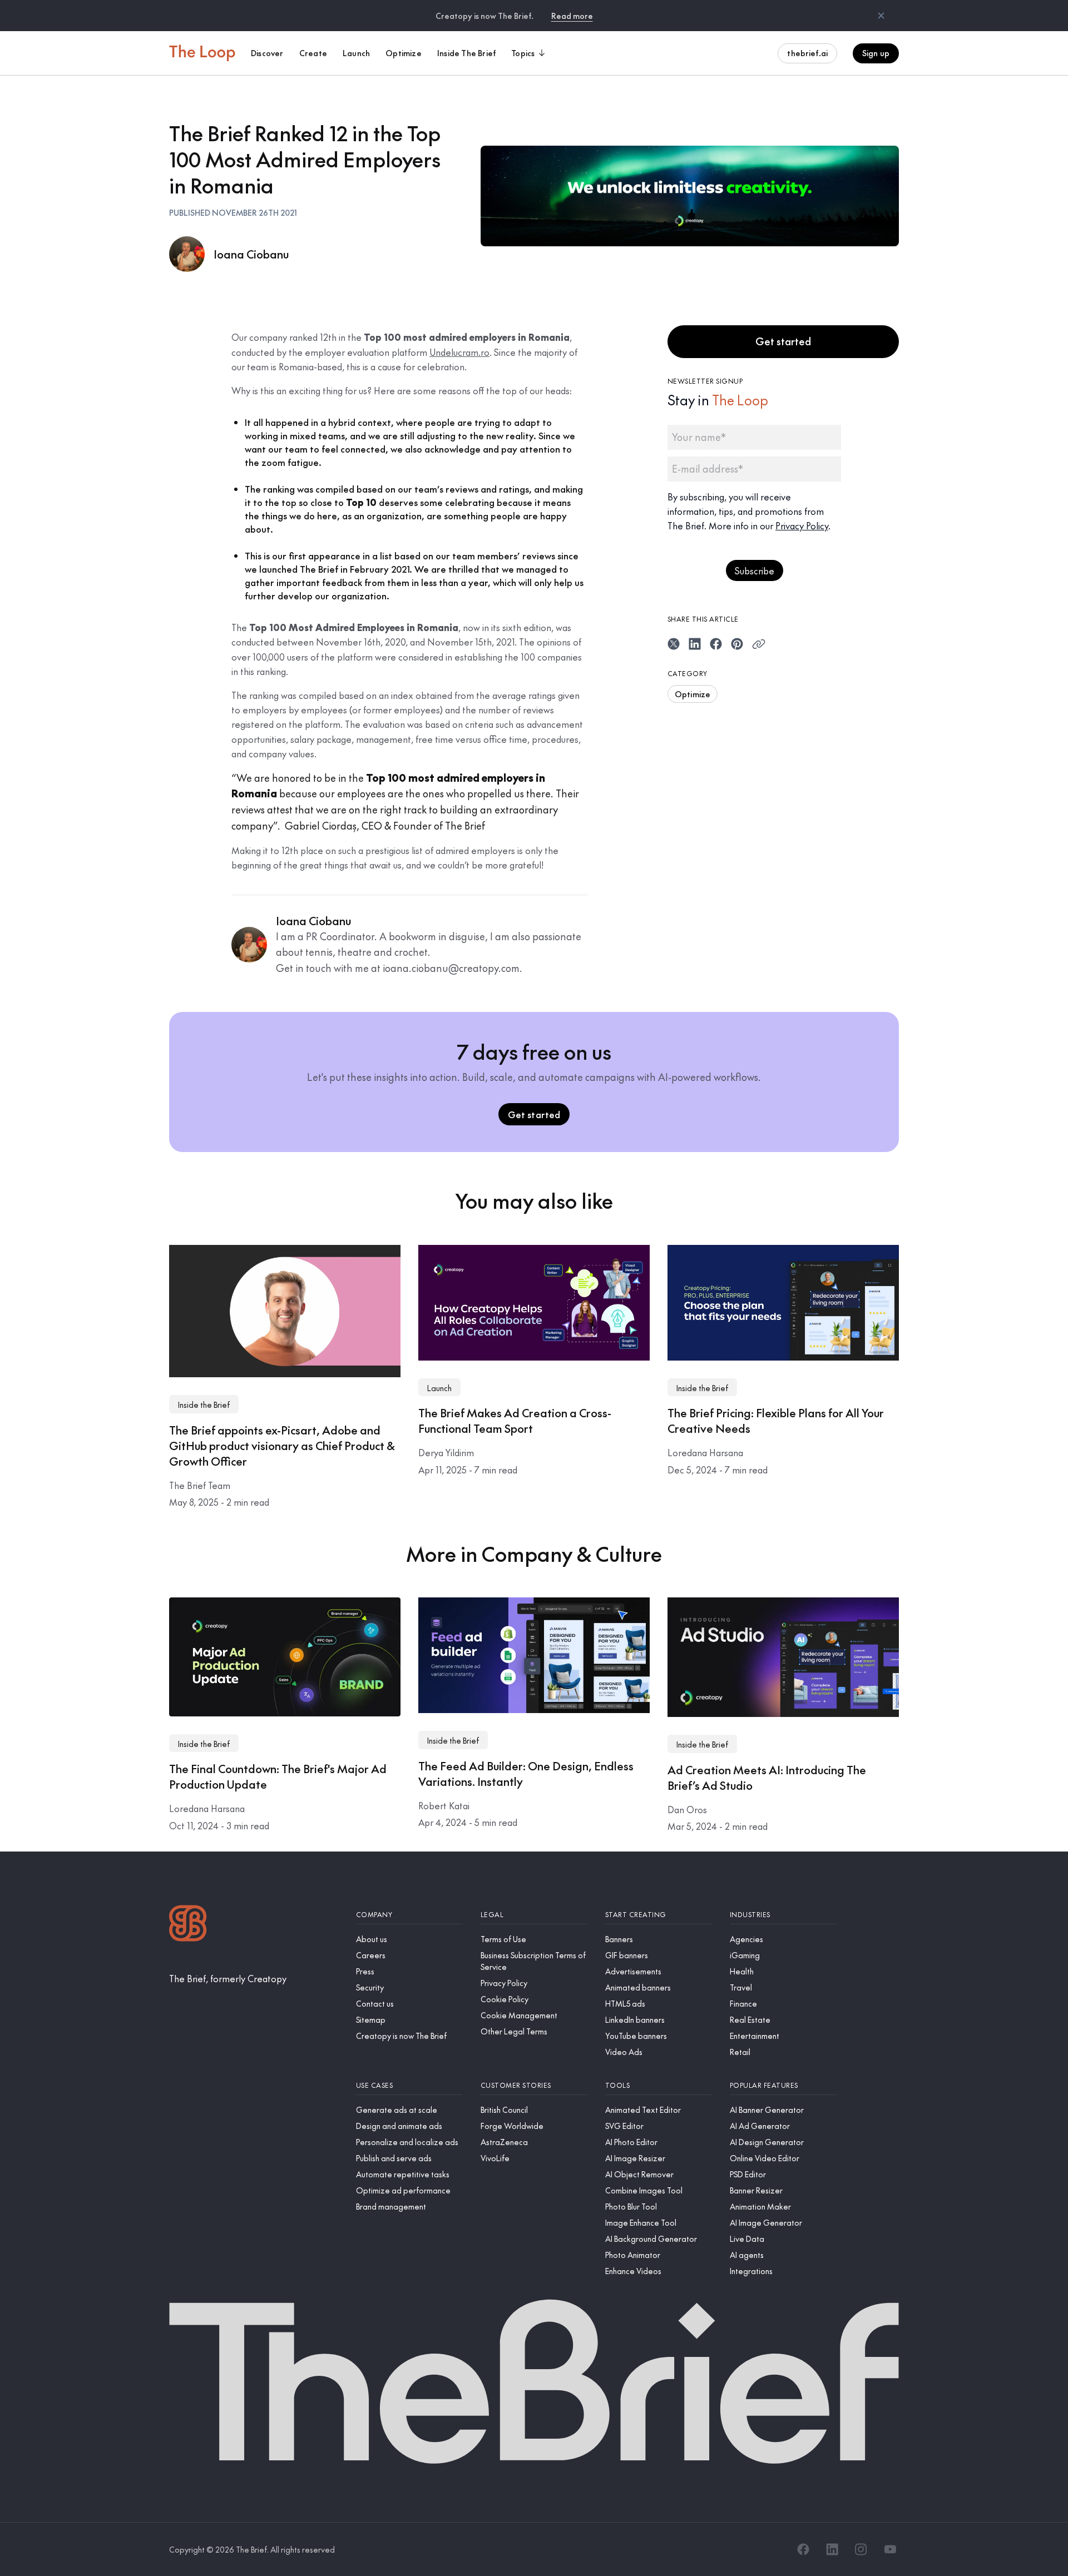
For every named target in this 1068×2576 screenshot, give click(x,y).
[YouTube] (890, 2549)
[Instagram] (861, 2549)
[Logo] (188, 1925)
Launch (439, 1388)
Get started (783, 341)
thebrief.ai (807, 53)
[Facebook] (803, 2549)
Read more (572, 16)
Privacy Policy (802, 526)
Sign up (876, 53)
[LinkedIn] (832, 2549)
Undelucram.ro (459, 352)
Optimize (693, 694)
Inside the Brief (204, 1404)
